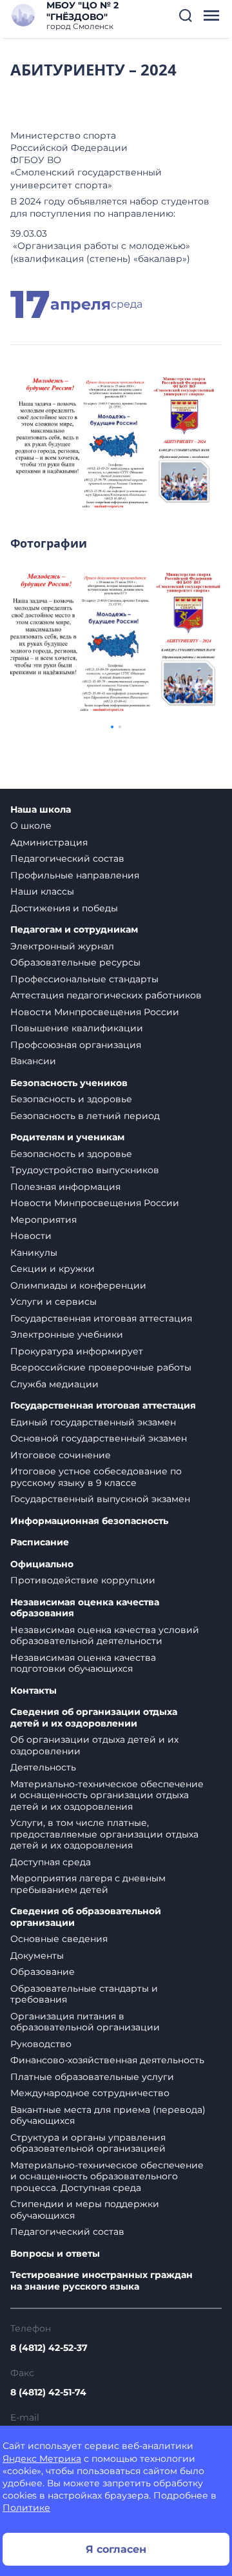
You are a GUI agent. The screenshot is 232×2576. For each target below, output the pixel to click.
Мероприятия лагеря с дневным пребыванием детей (88, 1884)
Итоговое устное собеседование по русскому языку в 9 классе (96, 1477)
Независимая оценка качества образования (85, 1608)
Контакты (34, 1691)
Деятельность (43, 1767)
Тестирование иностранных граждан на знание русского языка (101, 2281)
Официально (42, 1564)
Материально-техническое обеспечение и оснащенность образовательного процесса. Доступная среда (107, 2176)
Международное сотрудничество (90, 2093)
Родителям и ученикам (67, 1137)
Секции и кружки (53, 1269)
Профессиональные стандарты (84, 979)
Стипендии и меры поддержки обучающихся (85, 2210)
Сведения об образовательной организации (86, 1917)
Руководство (41, 2044)
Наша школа (41, 810)
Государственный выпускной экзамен (100, 1499)
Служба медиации (54, 1384)
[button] (186, 15)
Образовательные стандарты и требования (84, 1994)
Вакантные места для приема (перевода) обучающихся (108, 2115)
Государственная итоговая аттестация (101, 1318)
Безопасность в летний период (85, 1116)
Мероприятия (43, 1220)
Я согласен (116, 2549)
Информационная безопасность (89, 1521)
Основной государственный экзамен (99, 1438)
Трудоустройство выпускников (85, 1170)
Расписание (40, 1542)
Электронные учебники (67, 1334)
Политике (26, 2508)
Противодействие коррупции (83, 1580)
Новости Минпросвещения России (95, 1012)
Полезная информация (65, 1187)
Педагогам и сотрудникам (74, 930)
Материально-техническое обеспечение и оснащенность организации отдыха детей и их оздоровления (107, 1795)
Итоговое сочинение (61, 1455)
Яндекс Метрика (42, 2459)
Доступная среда (51, 1862)
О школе (31, 826)
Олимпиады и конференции (78, 1285)
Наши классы (42, 891)
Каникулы (34, 1253)
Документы (37, 1956)
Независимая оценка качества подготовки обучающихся (83, 1663)
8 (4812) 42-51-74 (48, 2392)
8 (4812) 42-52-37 (49, 2348)
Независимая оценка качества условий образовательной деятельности (105, 1636)
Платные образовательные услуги (92, 2077)
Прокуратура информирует (77, 1351)
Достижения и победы (64, 908)
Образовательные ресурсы (75, 962)
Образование (43, 1972)
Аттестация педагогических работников (106, 995)
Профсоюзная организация (76, 1045)
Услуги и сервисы (53, 1302)
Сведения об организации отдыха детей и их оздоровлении (94, 1718)
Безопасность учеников (69, 1083)
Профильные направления (75, 875)
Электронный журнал (62, 946)
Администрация (49, 842)
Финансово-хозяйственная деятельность (107, 2060)
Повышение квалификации (77, 1028)
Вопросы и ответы (55, 2254)
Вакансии (33, 1061)
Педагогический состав (67, 858)
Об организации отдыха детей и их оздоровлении (94, 1745)
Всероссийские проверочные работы (101, 1367)
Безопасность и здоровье (71, 1099)
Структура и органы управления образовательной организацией (88, 2143)
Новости (31, 1236)
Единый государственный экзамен (93, 1422)
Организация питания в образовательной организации (85, 2022)
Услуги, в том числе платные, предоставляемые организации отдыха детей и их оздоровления (104, 1834)
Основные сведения (59, 1939)
